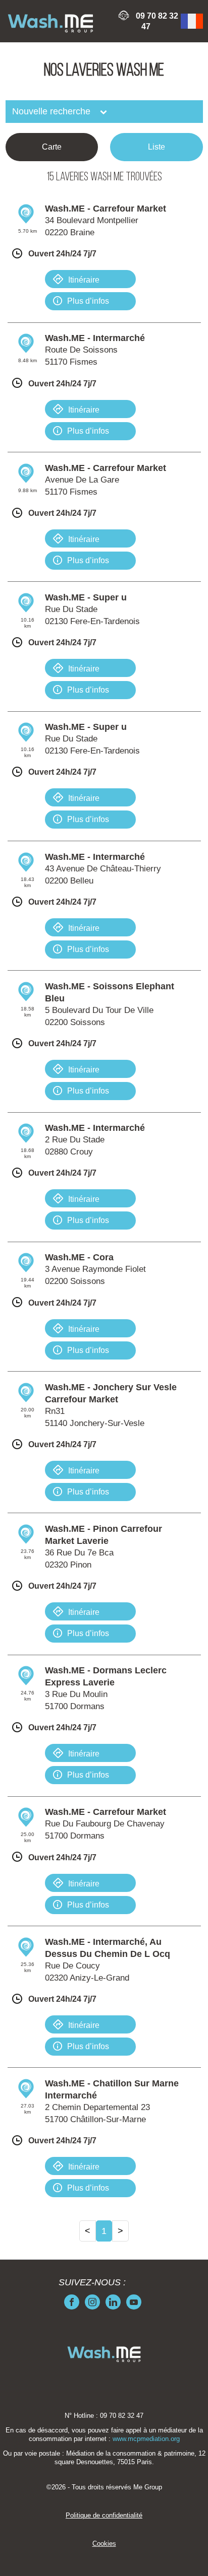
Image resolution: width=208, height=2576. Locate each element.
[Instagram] (92, 2302)
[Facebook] (72, 2302)
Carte (52, 147)
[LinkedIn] (113, 2302)
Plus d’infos (88, 301)
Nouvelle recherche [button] (53, 111)
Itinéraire (84, 280)
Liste (157, 147)
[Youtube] (134, 2302)
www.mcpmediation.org (146, 2439)
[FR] (192, 21)
